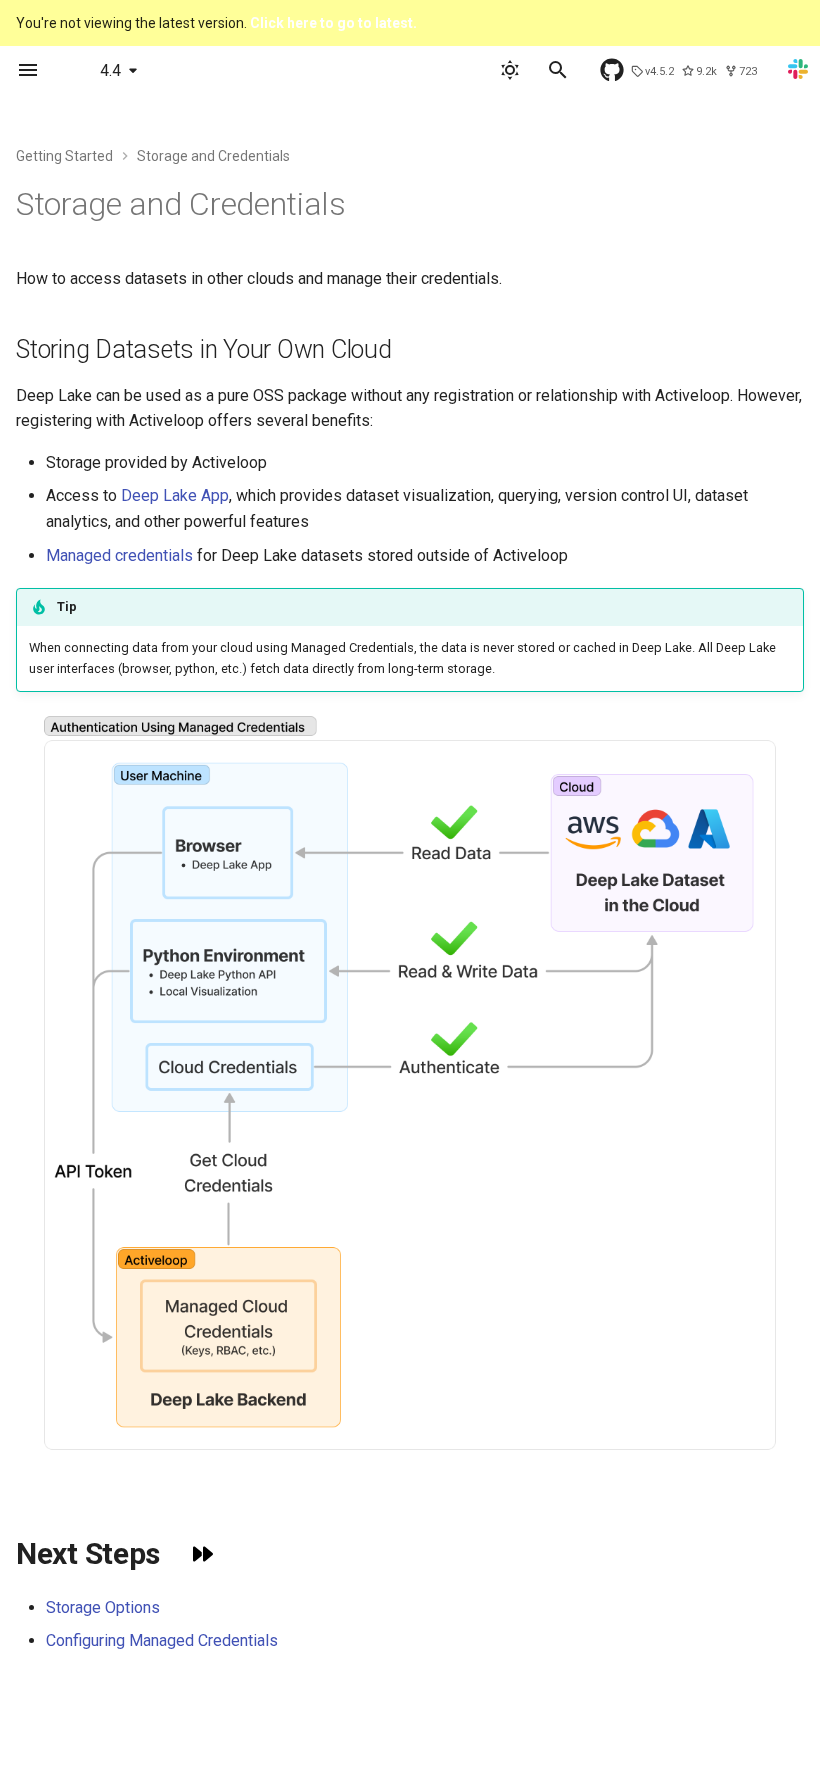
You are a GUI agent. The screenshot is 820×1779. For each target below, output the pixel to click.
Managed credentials (119, 555)
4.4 (110, 70)
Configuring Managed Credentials (162, 1640)
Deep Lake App (175, 495)
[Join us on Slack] (802, 75)
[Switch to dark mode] (510, 70)
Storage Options (103, 1607)
